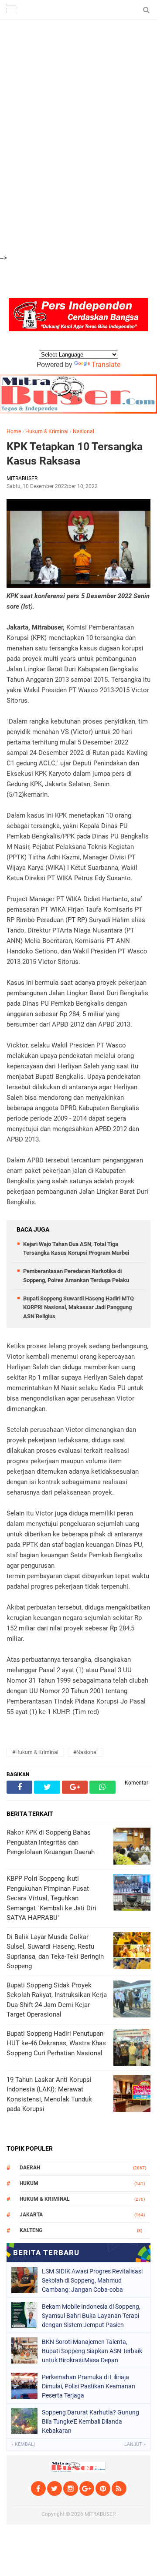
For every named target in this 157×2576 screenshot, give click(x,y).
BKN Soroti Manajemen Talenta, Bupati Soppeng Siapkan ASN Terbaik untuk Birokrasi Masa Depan (92, 2351)
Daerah (30, 2168)
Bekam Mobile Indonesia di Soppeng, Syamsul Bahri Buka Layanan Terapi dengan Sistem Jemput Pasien (91, 2316)
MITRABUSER (100, 2514)
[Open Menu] (11, 10)
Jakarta (31, 2215)
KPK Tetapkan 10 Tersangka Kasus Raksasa (75, 454)
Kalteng (31, 2230)
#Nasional (85, 1752)
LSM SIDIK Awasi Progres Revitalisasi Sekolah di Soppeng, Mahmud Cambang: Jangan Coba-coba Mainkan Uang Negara (92, 2280)
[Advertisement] (78, 48)
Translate (106, 365)
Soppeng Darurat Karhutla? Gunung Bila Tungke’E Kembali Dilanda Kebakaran (90, 2421)
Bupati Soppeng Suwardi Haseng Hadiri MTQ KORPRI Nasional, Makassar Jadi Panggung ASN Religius (78, 1308)
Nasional (84, 431)
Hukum (29, 2183)
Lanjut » (135, 2444)
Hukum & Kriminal (47, 431)
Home (14, 431)
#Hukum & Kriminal (35, 1752)
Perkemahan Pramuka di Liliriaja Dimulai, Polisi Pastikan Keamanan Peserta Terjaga (89, 2386)
